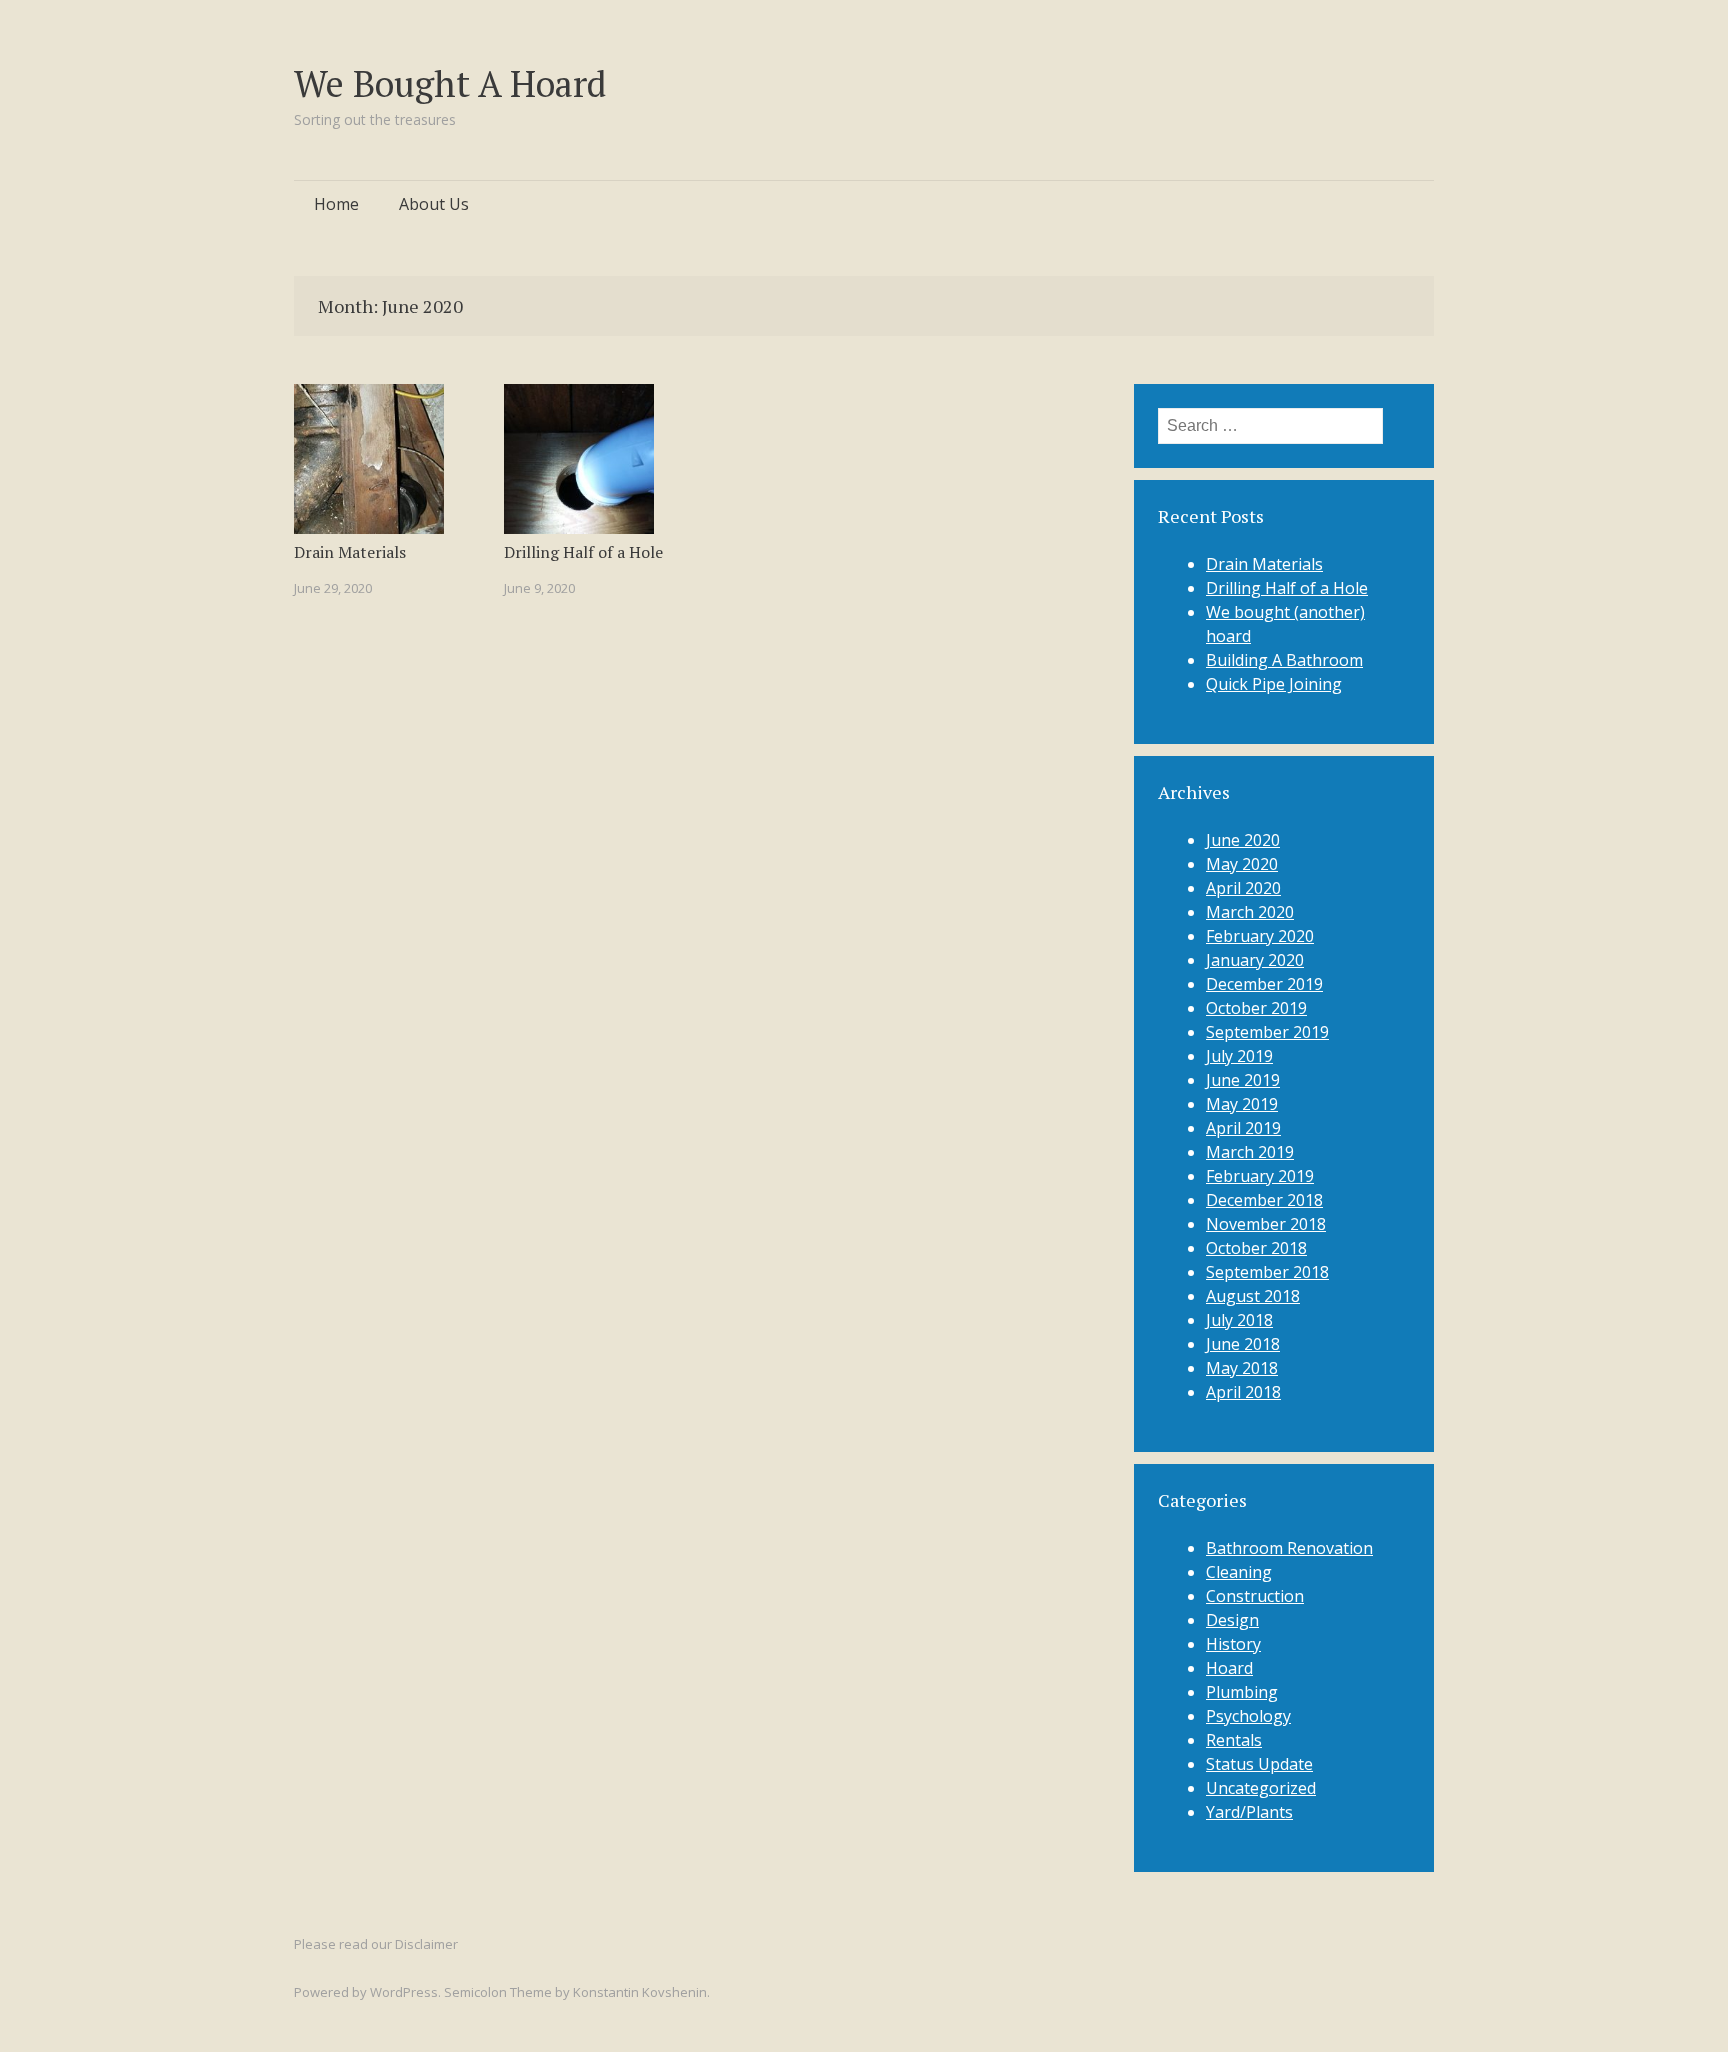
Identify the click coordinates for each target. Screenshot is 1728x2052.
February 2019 (1260, 1176)
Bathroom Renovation (1289, 1548)
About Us (434, 204)
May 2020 (1242, 864)
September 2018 (1267, 1272)
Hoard (1229, 1668)
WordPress (404, 1992)
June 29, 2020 (333, 588)
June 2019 (1243, 1080)
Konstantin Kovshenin (640, 1992)
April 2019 (1243, 1128)
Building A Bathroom (1284, 660)
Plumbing (1242, 1692)
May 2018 (1242, 1368)
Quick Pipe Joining (1274, 684)
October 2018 (1256, 1248)
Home (336, 204)
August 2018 (1253, 1296)
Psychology (1248, 1716)
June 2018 (1243, 1344)
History (1233, 1644)
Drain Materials (350, 552)
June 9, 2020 (539, 588)
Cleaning (1239, 1572)
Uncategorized (1261, 1788)
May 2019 (1242, 1104)
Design (1232, 1620)
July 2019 (1239, 1056)
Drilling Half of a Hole (583, 552)
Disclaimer (426, 1944)
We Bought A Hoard (450, 83)
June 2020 (1243, 840)
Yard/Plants (1249, 1812)
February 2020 (1260, 936)
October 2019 (1256, 1008)
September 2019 (1267, 1032)
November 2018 (1266, 1224)
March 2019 (1250, 1152)
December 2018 (1264, 1200)
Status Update (1259, 1764)
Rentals (1234, 1740)
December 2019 (1264, 984)
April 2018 (1243, 1392)
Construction (1255, 1596)
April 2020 (1243, 888)
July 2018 (1239, 1320)
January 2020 (1255, 960)
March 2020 (1250, 912)
